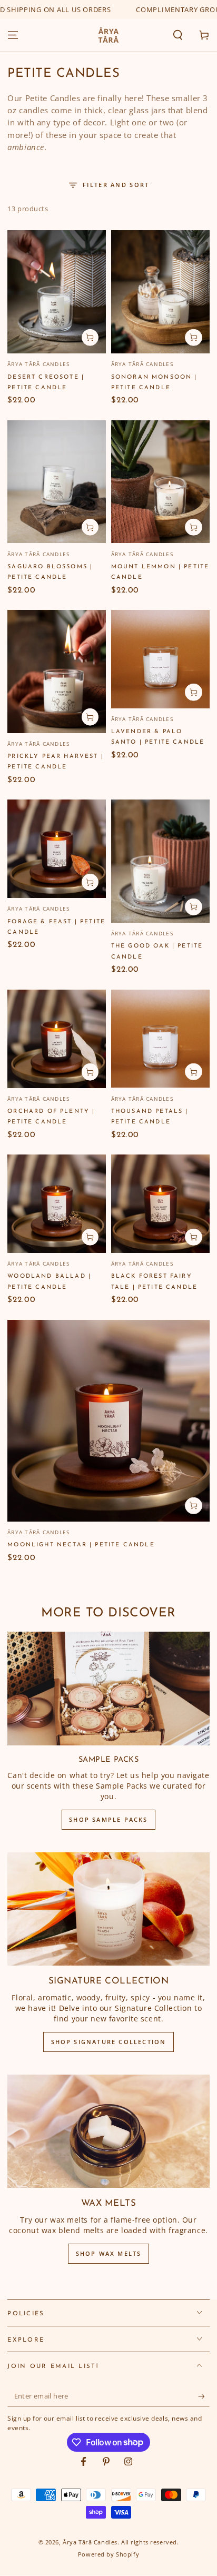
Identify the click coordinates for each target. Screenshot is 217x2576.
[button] (178, 35)
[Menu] (13, 35)
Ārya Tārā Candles (90, 2542)
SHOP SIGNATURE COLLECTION (109, 2042)
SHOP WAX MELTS (109, 2253)
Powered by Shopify (108, 2554)
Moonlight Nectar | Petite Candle (81, 1545)
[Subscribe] (204, 2396)
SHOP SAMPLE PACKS (108, 1819)
